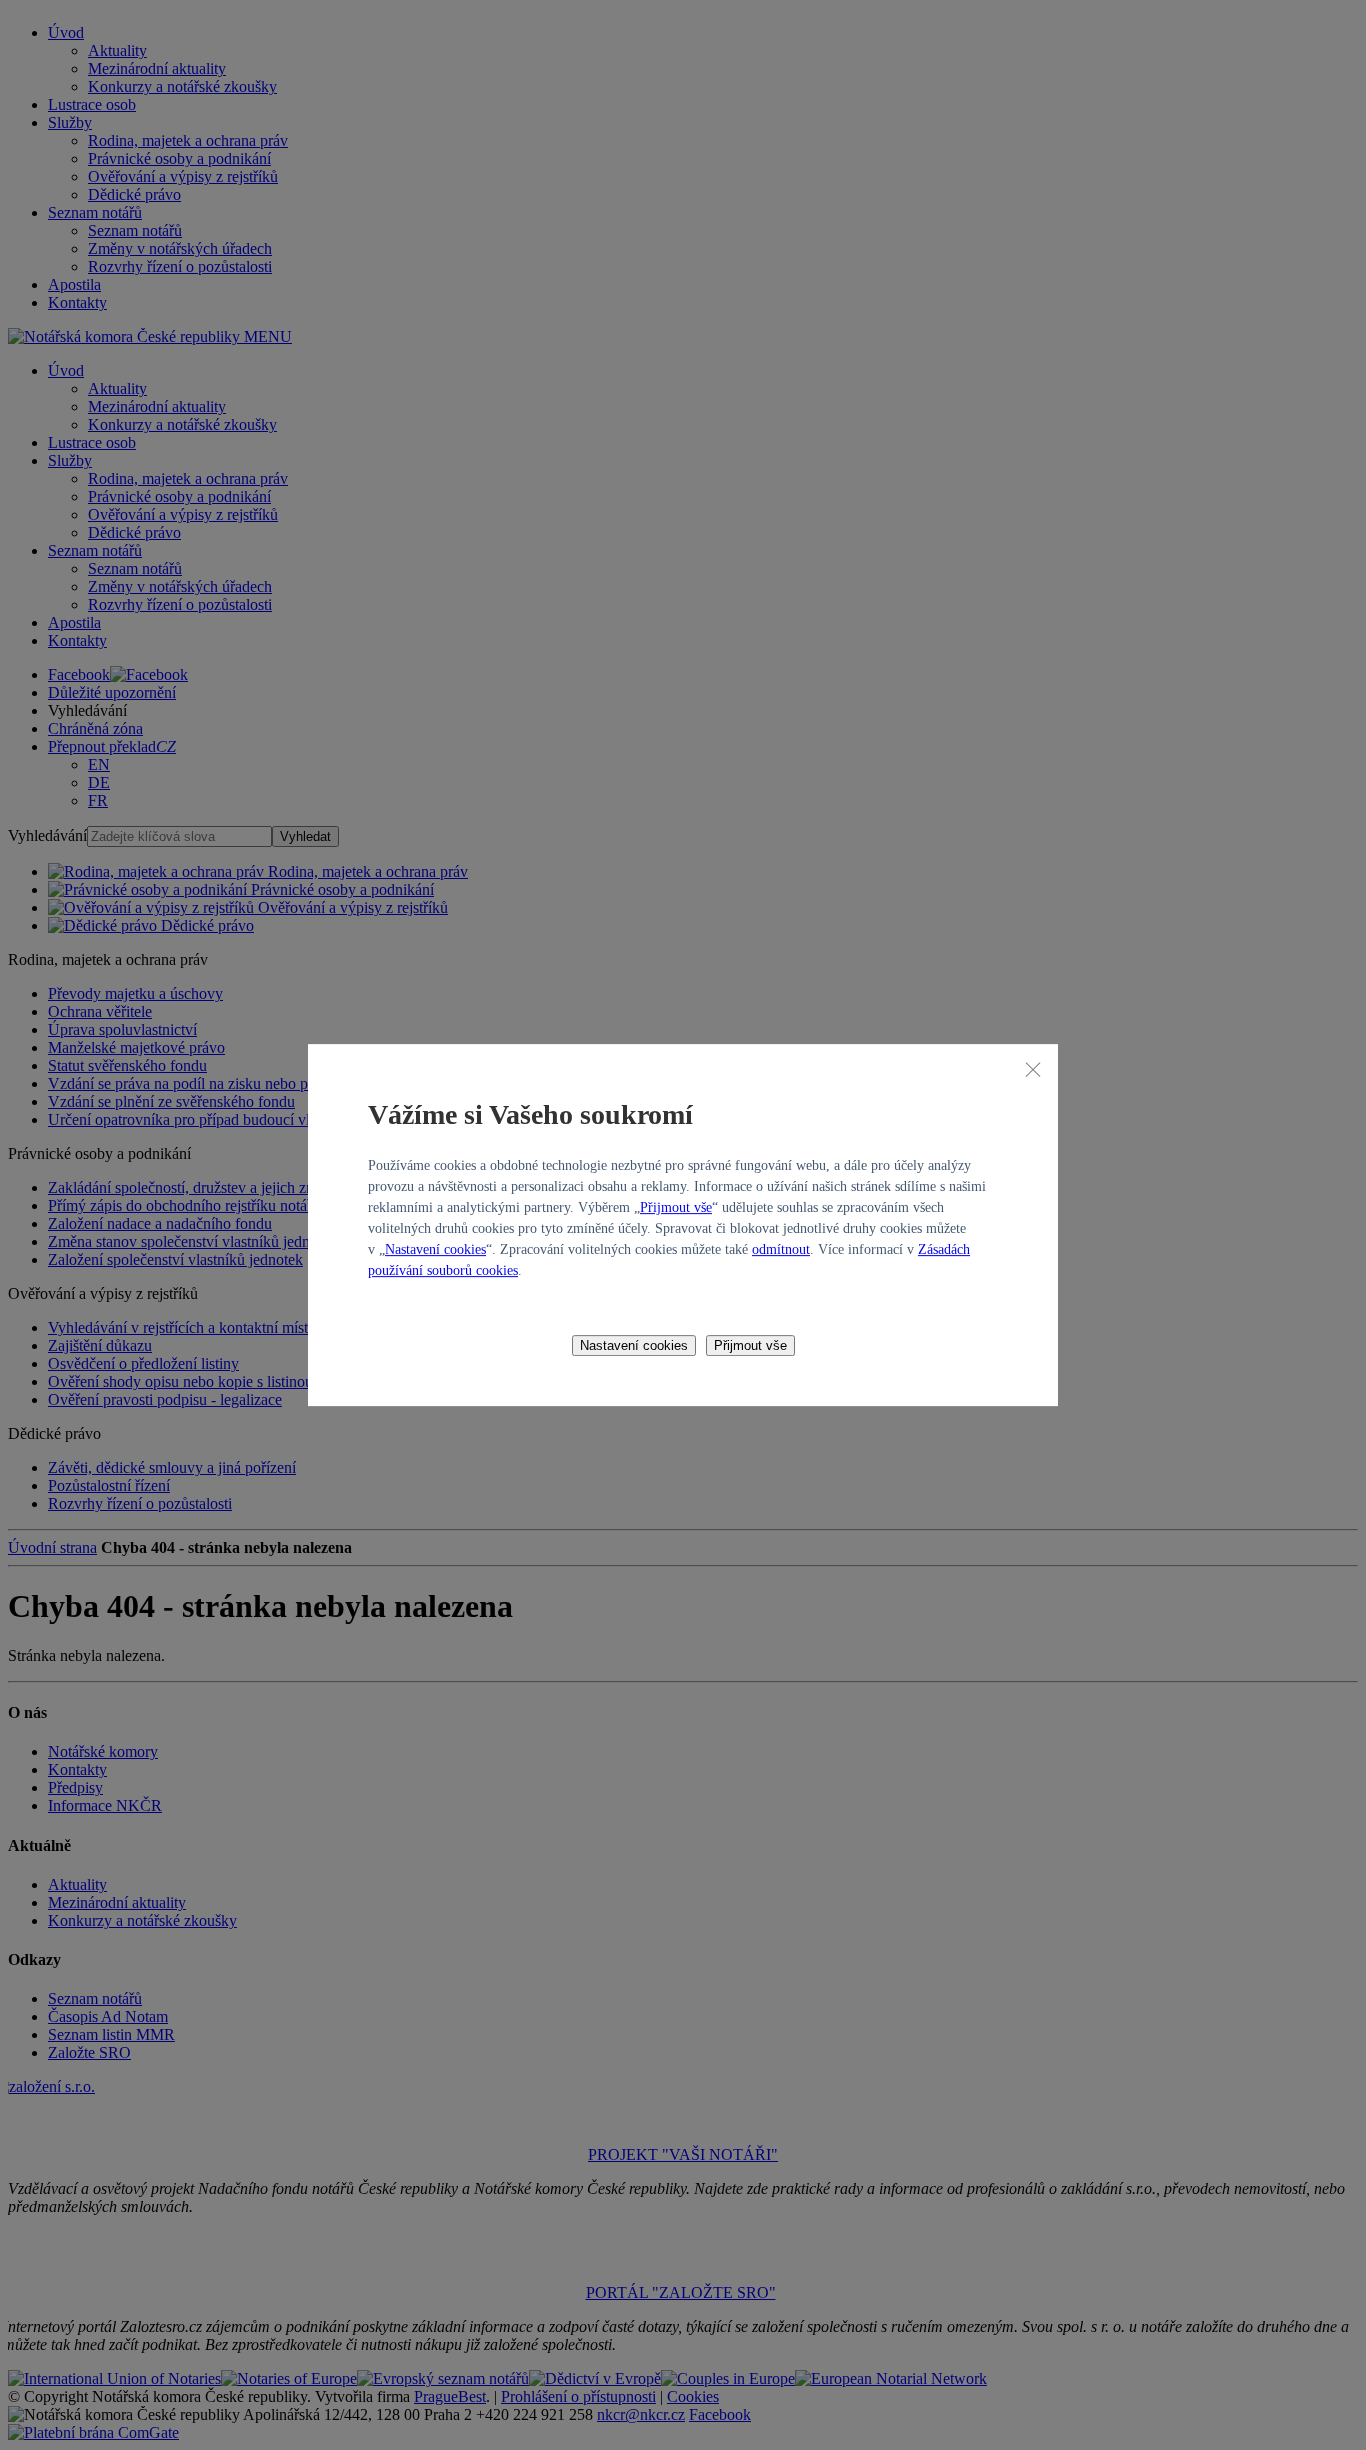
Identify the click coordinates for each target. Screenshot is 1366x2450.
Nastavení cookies (435, 1249)
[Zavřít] (1033, 1069)
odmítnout (781, 1249)
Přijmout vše (676, 1207)
